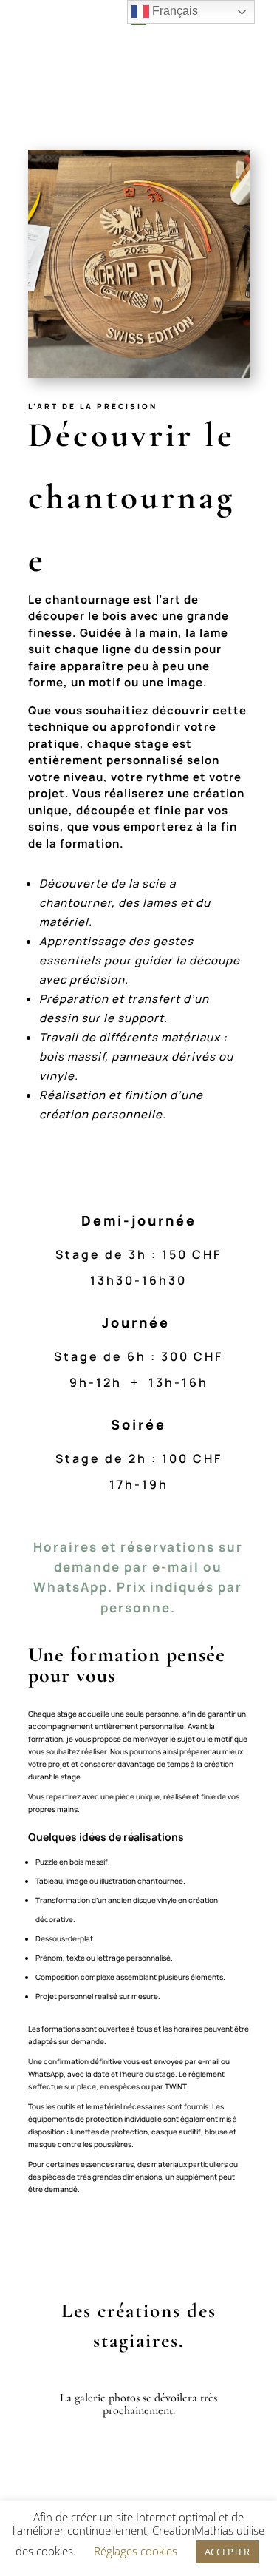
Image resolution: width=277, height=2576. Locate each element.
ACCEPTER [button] (227, 2552)
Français (174, 11)
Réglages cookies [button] (136, 2551)
